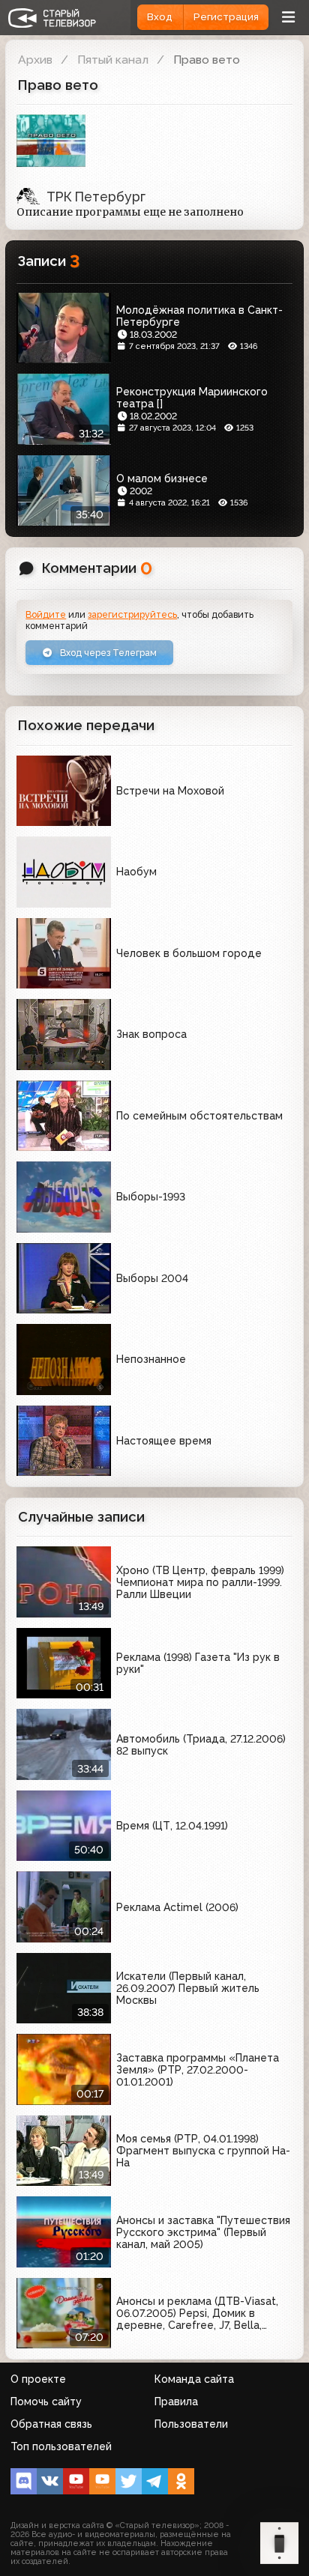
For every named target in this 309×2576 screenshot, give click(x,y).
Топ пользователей (61, 2446)
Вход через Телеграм (107, 653)
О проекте (38, 2379)
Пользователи (191, 2424)
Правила (176, 2402)
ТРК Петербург (96, 197)
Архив (35, 60)
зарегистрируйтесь (132, 614)
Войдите (46, 614)
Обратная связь (51, 2424)
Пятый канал (113, 60)
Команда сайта (194, 2379)
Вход (160, 17)
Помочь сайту (46, 2402)
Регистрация (226, 17)
